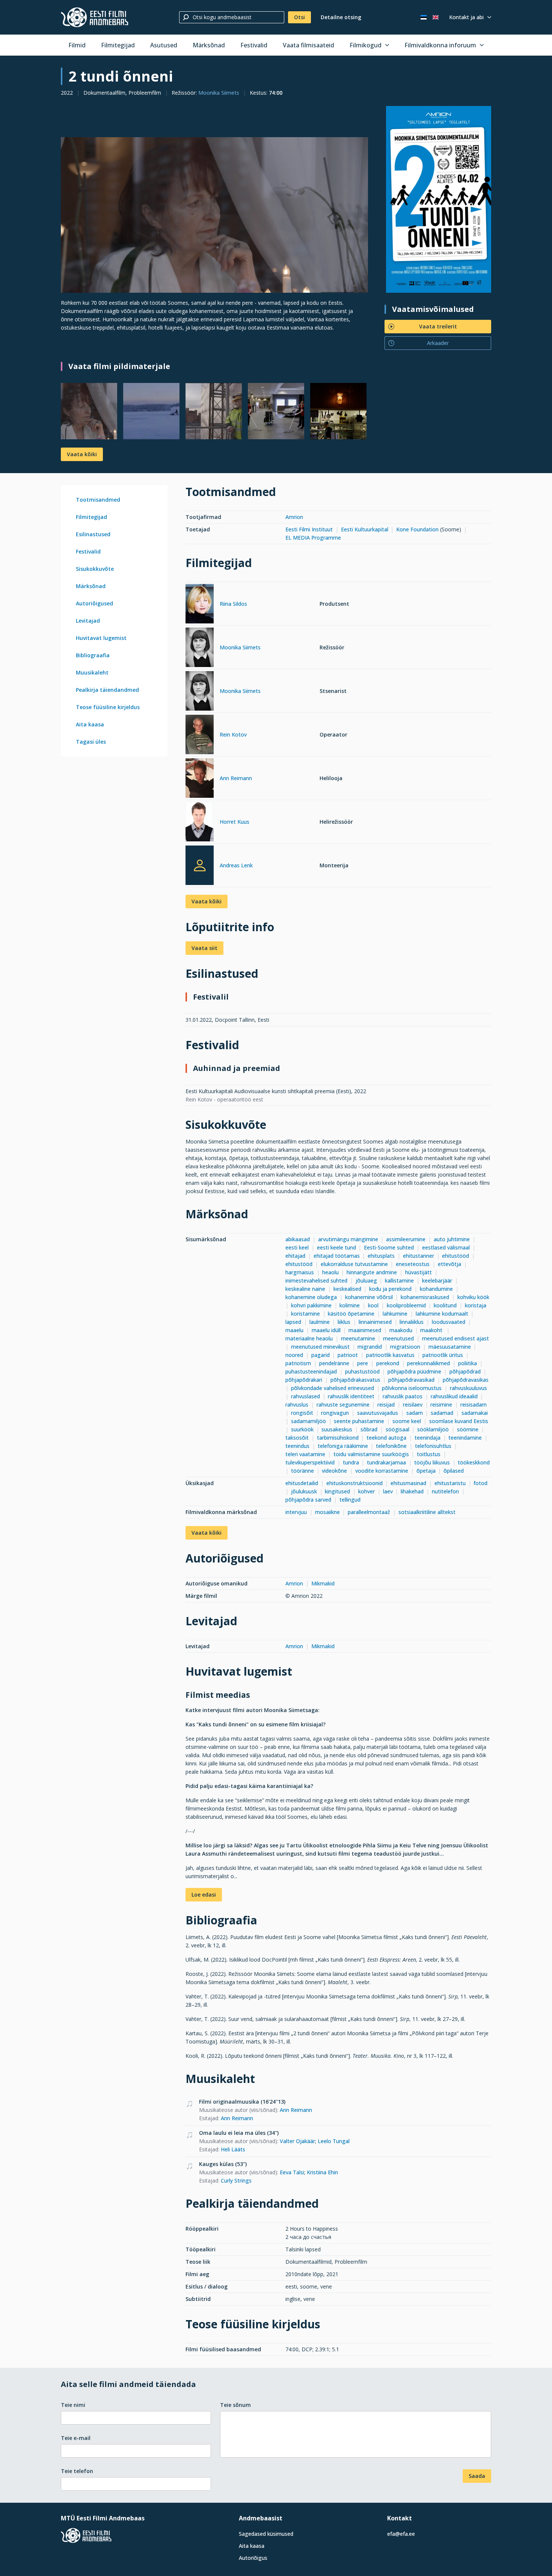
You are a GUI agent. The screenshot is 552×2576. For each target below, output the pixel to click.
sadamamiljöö (308, 1421)
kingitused (337, 1491)
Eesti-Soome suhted (389, 1247)
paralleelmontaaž (369, 1512)
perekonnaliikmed (428, 1363)
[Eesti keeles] (424, 17)
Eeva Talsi (292, 2172)
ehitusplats (381, 1256)
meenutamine (358, 1338)
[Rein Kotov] (200, 736)
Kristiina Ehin (322, 2172)
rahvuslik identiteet (351, 1396)
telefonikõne (391, 1446)
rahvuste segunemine (343, 1404)
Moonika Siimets (219, 93)
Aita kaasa (90, 724)
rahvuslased (305, 1396)
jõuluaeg (366, 1280)
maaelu (294, 1330)
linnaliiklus (412, 1322)
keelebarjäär (437, 1280)
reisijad (386, 1404)
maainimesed (365, 1330)
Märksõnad (209, 45)
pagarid (320, 1355)
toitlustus (429, 1454)
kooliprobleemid (406, 1305)
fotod (480, 1483)
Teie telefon (77, 2471)
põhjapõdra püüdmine (414, 1371)
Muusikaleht (92, 672)
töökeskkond (474, 1462)
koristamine (305, 1314)
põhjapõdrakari (304, 1380)
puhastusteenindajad (311, 1371)
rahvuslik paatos (403, 1396)
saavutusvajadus (378, 1413)
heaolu (330, 1272)
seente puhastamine (359, 1421)
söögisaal (397, 1429)
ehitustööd (455, 1256)
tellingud (350, 1500)
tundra (351, 1462)
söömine (468, 1429)
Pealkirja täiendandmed (107, 690)
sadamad (442, 1413)
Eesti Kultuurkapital (365, 529)
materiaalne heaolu (309, 1338)
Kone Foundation (417, 529)
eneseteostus (413, 1264)
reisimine (441, 1404)
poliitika (468, 1363)
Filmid (77, 45)
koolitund (445, 1305)
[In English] (436, 17)
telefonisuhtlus (433, 1446)
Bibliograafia (93, 655)
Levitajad (88, 621)
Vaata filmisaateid (308, 45)
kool (373, 1305)
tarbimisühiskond (338, 1438)
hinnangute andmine (372, 1272)
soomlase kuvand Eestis (459, 1421)
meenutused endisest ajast (455, 1338)
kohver (366, 1491)
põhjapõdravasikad (411, 1380)
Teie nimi (73, 2405)
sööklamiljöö (433, 1429)
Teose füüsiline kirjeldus (108, 707)
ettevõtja (449, 1264)
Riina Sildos (233, 604)
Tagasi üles (91, 742)
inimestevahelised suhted (316, 1280)
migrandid (370, 1347)
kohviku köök (473, 1297)
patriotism (298, 1363)
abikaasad (298, 1239)
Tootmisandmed (98, 500)
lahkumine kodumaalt (442, 1314)
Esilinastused (93, 534)
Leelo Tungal (334, 2141)
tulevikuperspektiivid (310, 1462)
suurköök (302, 1429)
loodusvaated (449, 1322)
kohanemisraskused (425, 1297)
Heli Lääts (233, 2149)
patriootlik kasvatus (390, 1355)
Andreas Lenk (236, 865)
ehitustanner (419, 1256)
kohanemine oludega (311, 1297)
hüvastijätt (419, 1272)
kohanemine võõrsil (369, 1297)
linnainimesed (375, 1322)
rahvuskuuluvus (468, 1388)
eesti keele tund (336, 1247)
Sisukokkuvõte (95, 569)
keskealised (347, 1289)
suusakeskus (337, 1429)
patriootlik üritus (443, 1355)
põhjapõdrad (465, 1371)
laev (388, 1491)
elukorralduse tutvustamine (354, 1264)
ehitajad (295, 1256)
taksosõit (297, 1438)
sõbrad (369, 1429)
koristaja (476, 1305)
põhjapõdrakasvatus (355, 1380)
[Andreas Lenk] (200, 865)
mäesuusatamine (450, 1347)
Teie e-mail (76, 2438)
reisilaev (413, 1404)
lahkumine (395, 1314)
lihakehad (412, 1491)
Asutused (164, 45)
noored (294, 1355)
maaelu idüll (326, 1330)
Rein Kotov (233, 734)
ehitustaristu (450, 1483)
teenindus (297, 1446)
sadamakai (475, 1413)
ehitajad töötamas (337, 1256)
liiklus (344, 1322)
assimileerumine (406, 1239)
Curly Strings (236, 2180)
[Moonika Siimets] (200, 648)
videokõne (334, 1471)
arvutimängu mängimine (348, 1239)
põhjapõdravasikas (466, 1380)
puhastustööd (362, 1371)
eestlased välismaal (446, 1247)
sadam (415, 1413)
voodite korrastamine (382, 1471)
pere (363, 1363)
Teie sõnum (235, 2405)
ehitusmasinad (408, 1483)
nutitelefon (445, 1491)
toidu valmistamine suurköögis (371, 1454)
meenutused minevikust (320, 1347)
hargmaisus (300, 1272)
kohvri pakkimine (311, 1305)
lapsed (293, 1322)
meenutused (398, 1338)
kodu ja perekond (390, 1289)
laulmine (320, 1322)
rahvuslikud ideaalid (454, 1396)
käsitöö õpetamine (351, 1314)
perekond (388, 1363)
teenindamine (465, 1438)
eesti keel (297, 1247)
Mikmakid (323, 1583)
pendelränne (334, 1363)
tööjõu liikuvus (432, 1462)
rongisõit (302, 1413)
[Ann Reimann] (200, 779)
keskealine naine (305, 1289)
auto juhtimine (452, 1239)
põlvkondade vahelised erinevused (333, 1388)
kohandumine (436, 1289)
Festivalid (254, 45)
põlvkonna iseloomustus (412, 1388)
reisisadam (474, 1404)
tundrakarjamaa (386, 1462)
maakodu (401, 1330)
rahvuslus (297, 1404)
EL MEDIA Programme (313, 538)
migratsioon (405, 1347)
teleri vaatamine (305, 1454)
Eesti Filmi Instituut (309, 529)
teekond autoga (386, 1438)
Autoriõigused (94, 603)
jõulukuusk (304, 1491)
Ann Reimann (236, 778)
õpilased (454, 1471)
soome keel (407, 1421)
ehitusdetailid (302, 1483)
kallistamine (399, 1280)
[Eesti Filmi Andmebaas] (95, 17)
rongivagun (335, 1413)
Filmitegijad (118, 45)
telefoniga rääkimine (343, 1446)
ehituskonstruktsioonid (354, 1483)
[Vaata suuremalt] (214, 215)
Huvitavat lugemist (101, 638)
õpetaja (426, 1471)
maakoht (432, 1330)
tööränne (302, 1471)
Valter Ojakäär (297, 2141)
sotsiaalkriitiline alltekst (427, 1512)
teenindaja (428, 1438)
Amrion (294, 517)
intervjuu (296, 1512)
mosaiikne (327, 1512)
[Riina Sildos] (200, 605)
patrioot (348, 1355)
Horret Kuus (235, 822)
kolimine (350, 1305)
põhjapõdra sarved (308, 1500)
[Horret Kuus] (200, 823)
